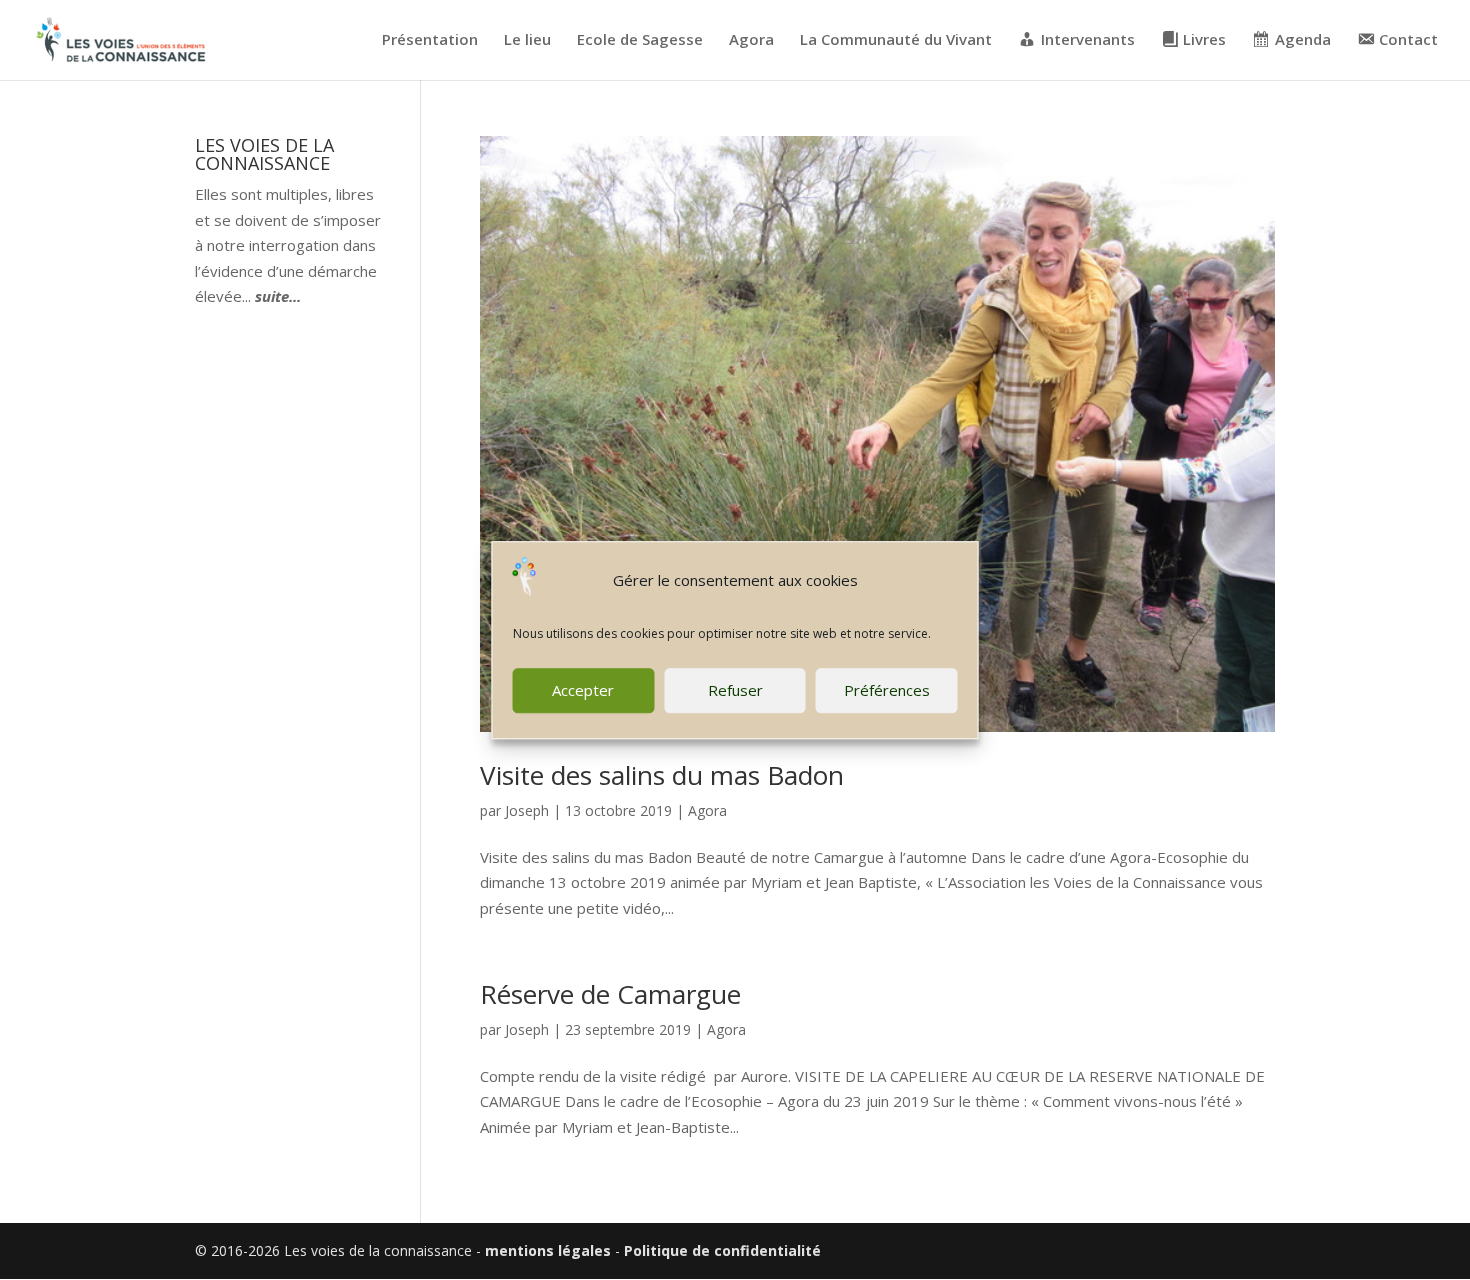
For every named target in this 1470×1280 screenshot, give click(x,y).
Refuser (735, 690)
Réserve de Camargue (610, 994)
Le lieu (527, 40)
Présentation (430, 40)
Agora (751, 40)
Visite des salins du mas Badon (662, 775)
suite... (278, 296)
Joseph (527, 810)
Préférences (887, 690)
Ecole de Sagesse (640, 40)
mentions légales (548, 1250)
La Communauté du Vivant (896, 40)
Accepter (583, 690)
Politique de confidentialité (722, 1250)
